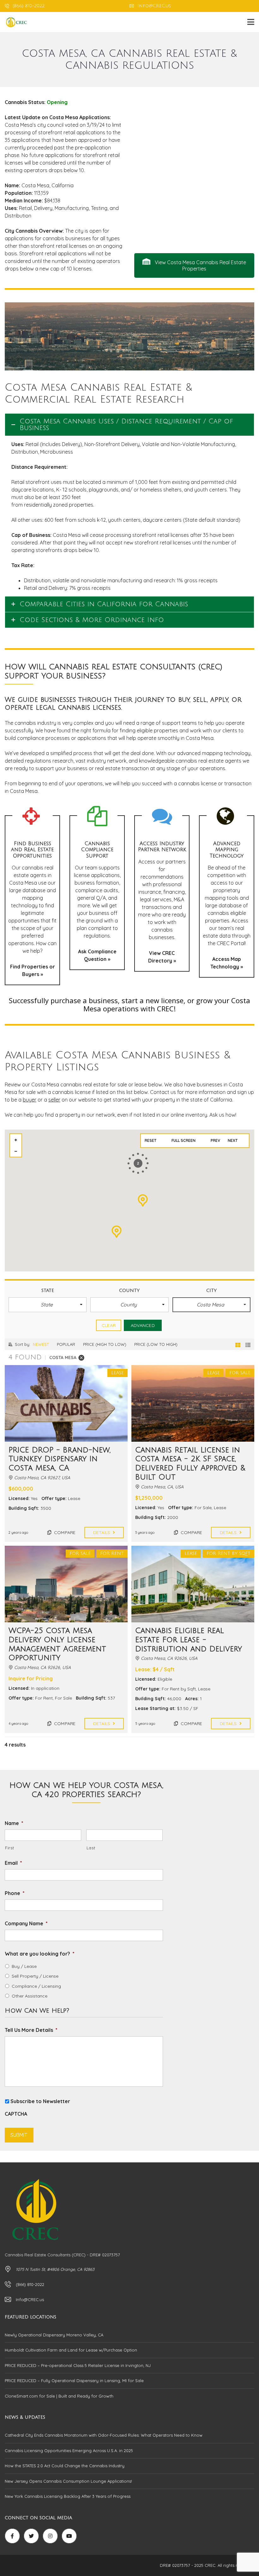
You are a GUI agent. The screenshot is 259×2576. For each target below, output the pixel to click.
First (9, 1848)
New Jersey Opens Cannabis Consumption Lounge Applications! (68, 2481)
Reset (151, 1140)
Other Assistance (30, 1996)
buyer (30, 1100)
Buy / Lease (24, 1966)
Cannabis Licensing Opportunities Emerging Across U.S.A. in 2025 (69, 2451)
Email (13, 1863)
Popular (66, 1344)
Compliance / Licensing (36, 1986)
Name (14, 1823)
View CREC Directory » (162, 957)
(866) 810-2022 (28, 6)
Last (91, 1848)
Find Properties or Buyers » (33, 970)
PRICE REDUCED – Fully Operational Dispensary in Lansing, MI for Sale (74, 2381)
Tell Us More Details (31, 2030)
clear (109, 1325)
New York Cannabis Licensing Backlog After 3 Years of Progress (68, 2496)
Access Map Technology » (227, 963)
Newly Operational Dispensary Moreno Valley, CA (54, 2335)
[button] (48, 1305)
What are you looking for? (40, 1954)
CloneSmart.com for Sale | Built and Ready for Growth (59, 2396)
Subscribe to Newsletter (40, 2101)
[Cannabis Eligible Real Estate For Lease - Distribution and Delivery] (193, 1584)
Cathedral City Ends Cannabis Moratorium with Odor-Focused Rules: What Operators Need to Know (104, 2435)
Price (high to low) (105, 1344)
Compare (64, 1532)
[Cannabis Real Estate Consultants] (14, 22)
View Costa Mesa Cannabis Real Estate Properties (200, 265)
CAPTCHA (16, 2114)
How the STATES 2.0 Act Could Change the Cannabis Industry (65, 2466)
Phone (15, 1893)
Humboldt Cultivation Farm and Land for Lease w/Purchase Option (71, 2350)
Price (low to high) (156, 1344)
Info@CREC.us (153, 6)
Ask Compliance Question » (97, 955)
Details (102, 1532)
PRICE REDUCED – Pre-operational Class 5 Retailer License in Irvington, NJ (78, 2365)
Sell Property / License (35, 1976)
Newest (41, 1344)
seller (54, 1100)
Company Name (26, 1923)
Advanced (143, 1325)
